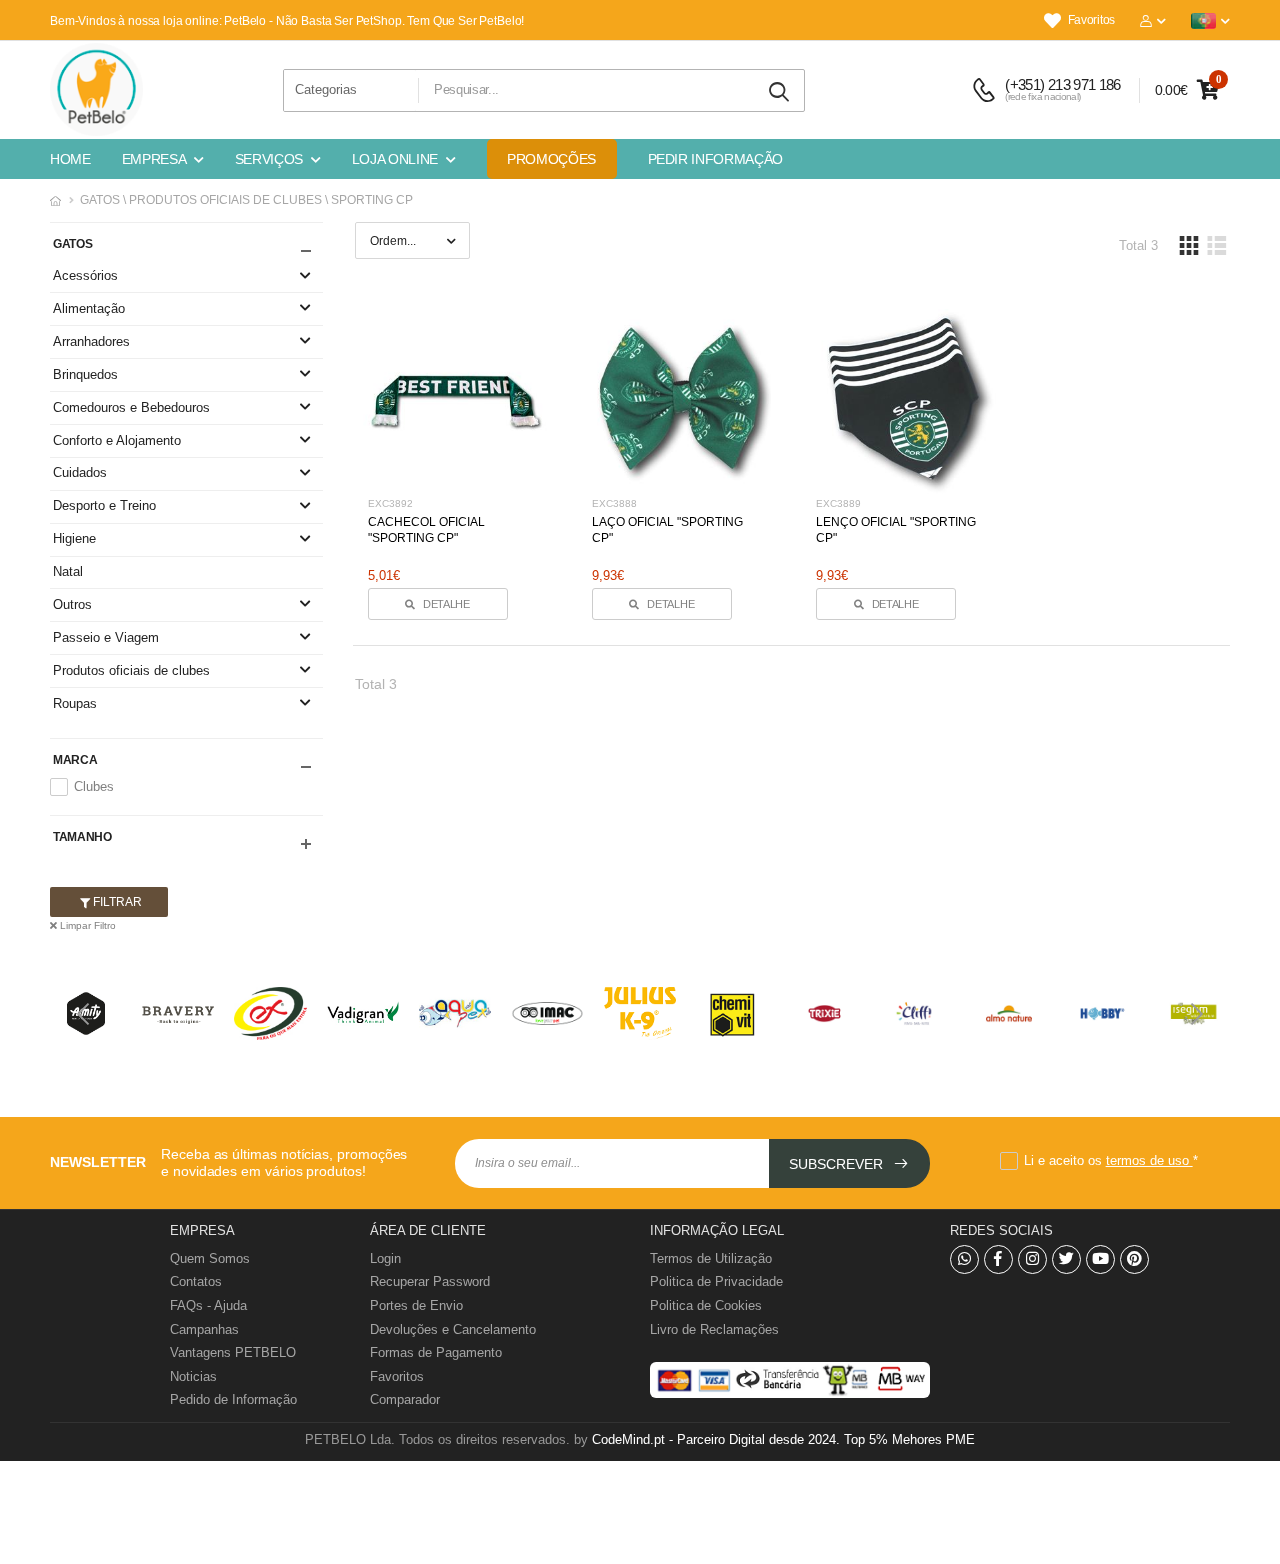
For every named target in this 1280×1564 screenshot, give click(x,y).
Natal (68, 571)
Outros (72, 604)
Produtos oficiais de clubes (131, 670)
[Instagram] (1032, 1259)
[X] (1066, 1259)
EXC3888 (614, 503)
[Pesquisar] (780, 92)
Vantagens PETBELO (233, 1352)
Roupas (75, 703)
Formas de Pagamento (436, 1352)
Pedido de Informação (233, 1399)
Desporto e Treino (104, 505)
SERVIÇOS (269, 159)
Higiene (74, 538)
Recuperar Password (430, 1281)
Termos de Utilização (711, 1258)
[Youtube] (1100, 1259)
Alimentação (89, 308)
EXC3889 (838, 503)
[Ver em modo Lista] (1216, 245)
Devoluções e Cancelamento (453, 1329)
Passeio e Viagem (106, 637)
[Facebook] (998, 1259)
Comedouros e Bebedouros (131, 407)
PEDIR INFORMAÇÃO (715, 159)
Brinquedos (85, 374)
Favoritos (1091, 20)
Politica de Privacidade (716, 1281)
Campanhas (204, 1329)
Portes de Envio (416, 1305)
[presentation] (85, 1014)
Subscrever (838, 1164)
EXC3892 (390, 503)
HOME (70, 159)
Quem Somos (210, 1258)
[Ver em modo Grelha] (1189, 245)
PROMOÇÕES (551, 159)
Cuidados (80, 472)
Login (385, 1258)
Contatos (196, 1281)
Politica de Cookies (706, 1305)
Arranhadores (91, 341)
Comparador (405, 1399)
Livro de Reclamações (714, 1329)
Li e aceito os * (1111, 1160)
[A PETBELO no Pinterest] (1134, 1259)
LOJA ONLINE (395, 159)
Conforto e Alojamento (117, 440)
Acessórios (85, 275)
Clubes (94, 786)
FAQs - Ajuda (208, 1305)
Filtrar (116, 902)
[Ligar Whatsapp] (964, 1259)
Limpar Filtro (86, 925)
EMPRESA (154, 159)
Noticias (193, 1376)
